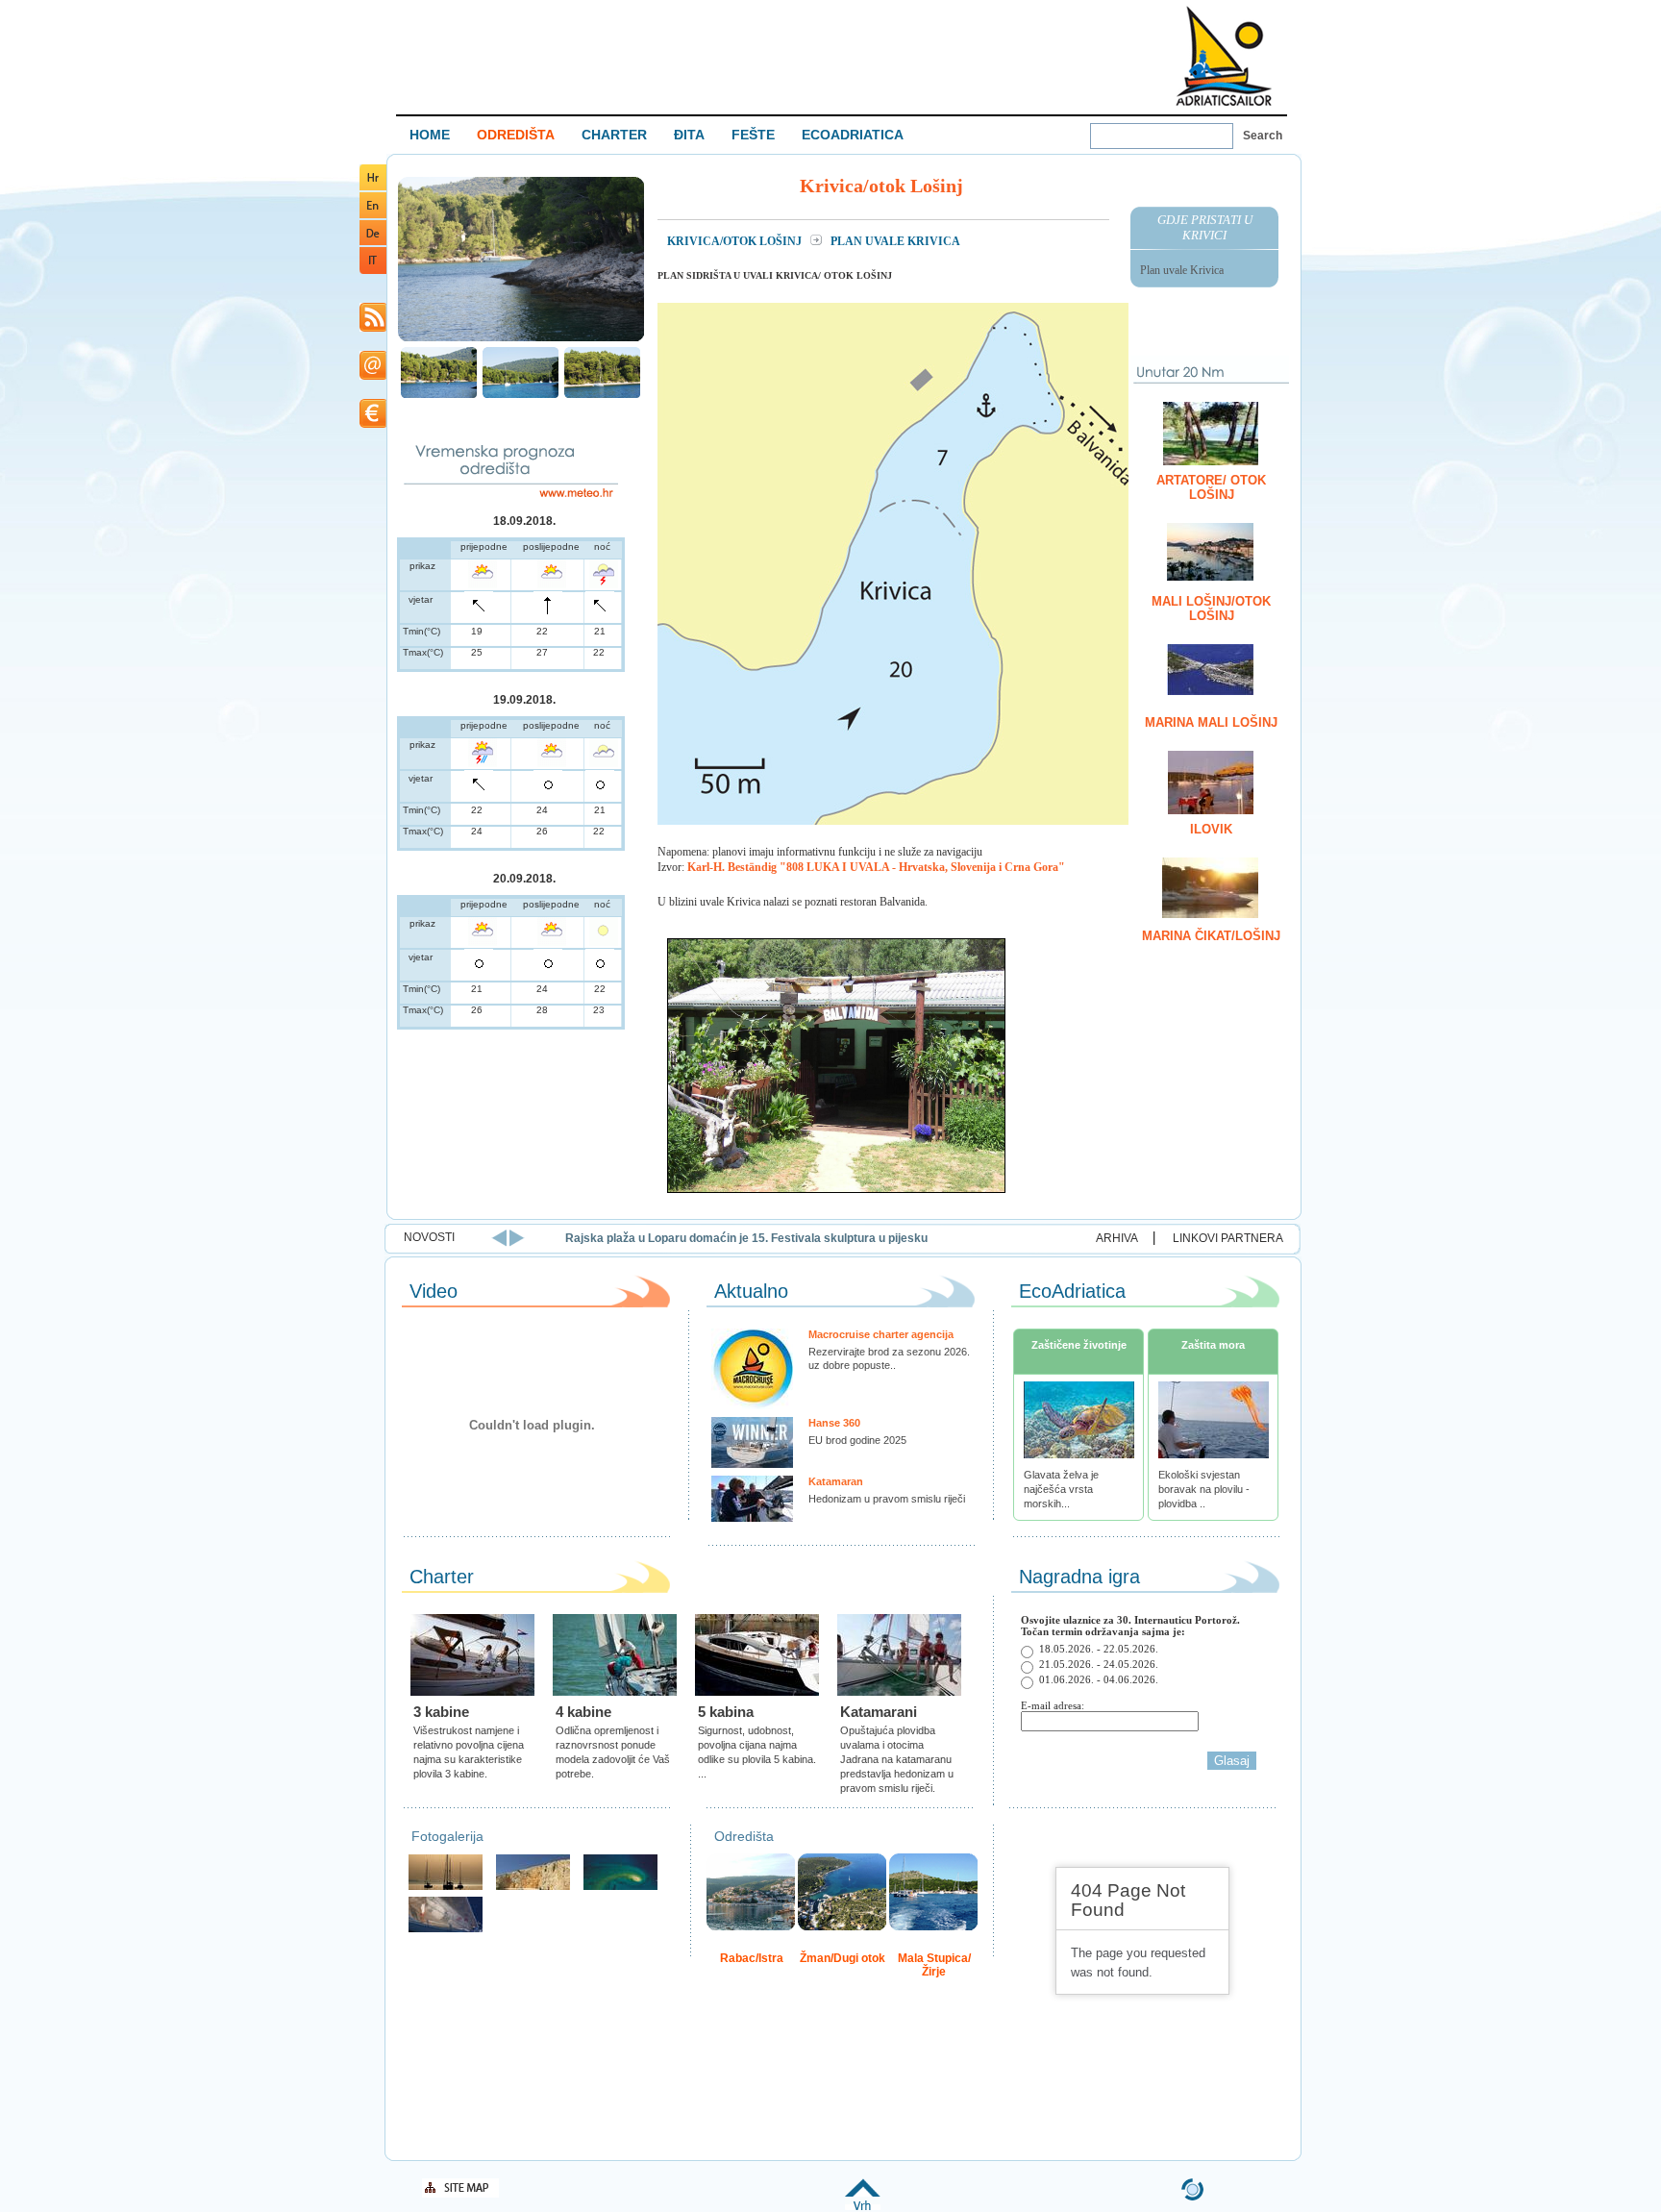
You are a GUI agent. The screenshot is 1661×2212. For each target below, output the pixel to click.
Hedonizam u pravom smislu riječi (887, 1499)
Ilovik (1211, 829)
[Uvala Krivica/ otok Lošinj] (521, 339)
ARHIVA (1117, 1238)
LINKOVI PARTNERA (1228, 1238)
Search (1263, 136)
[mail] (373, 376)
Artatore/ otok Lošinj (1211, 487)
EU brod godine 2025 (857, 1440)
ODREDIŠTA (516, 135)
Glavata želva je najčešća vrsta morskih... (1061, 1489)
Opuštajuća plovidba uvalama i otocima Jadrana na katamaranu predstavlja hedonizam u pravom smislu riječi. (897, 1759)
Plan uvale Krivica (1182, 270)
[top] (863, 2207)
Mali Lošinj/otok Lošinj (1211, 609)
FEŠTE (753, 135)
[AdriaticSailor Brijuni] (620, 1888)
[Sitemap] (460, 2194)
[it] (373, 271)
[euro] (373, 424)
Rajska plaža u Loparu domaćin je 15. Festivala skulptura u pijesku (746, 1238)
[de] (373, 242)
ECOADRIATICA (853, 135)
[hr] (373, 187)
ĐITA (689, 135)
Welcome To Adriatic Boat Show (1224, 55)
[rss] (373, 328)
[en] (373, 215)
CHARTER (614, 135)
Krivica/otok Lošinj (736, 241)
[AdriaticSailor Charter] (446, 1888)
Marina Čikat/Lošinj (1211, 936)
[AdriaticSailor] (446, 1930)
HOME (430, 135)
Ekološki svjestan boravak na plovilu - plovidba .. (1204, 1489)
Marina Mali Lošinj (1211, 722)
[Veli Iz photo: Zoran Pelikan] (533, 1888)
